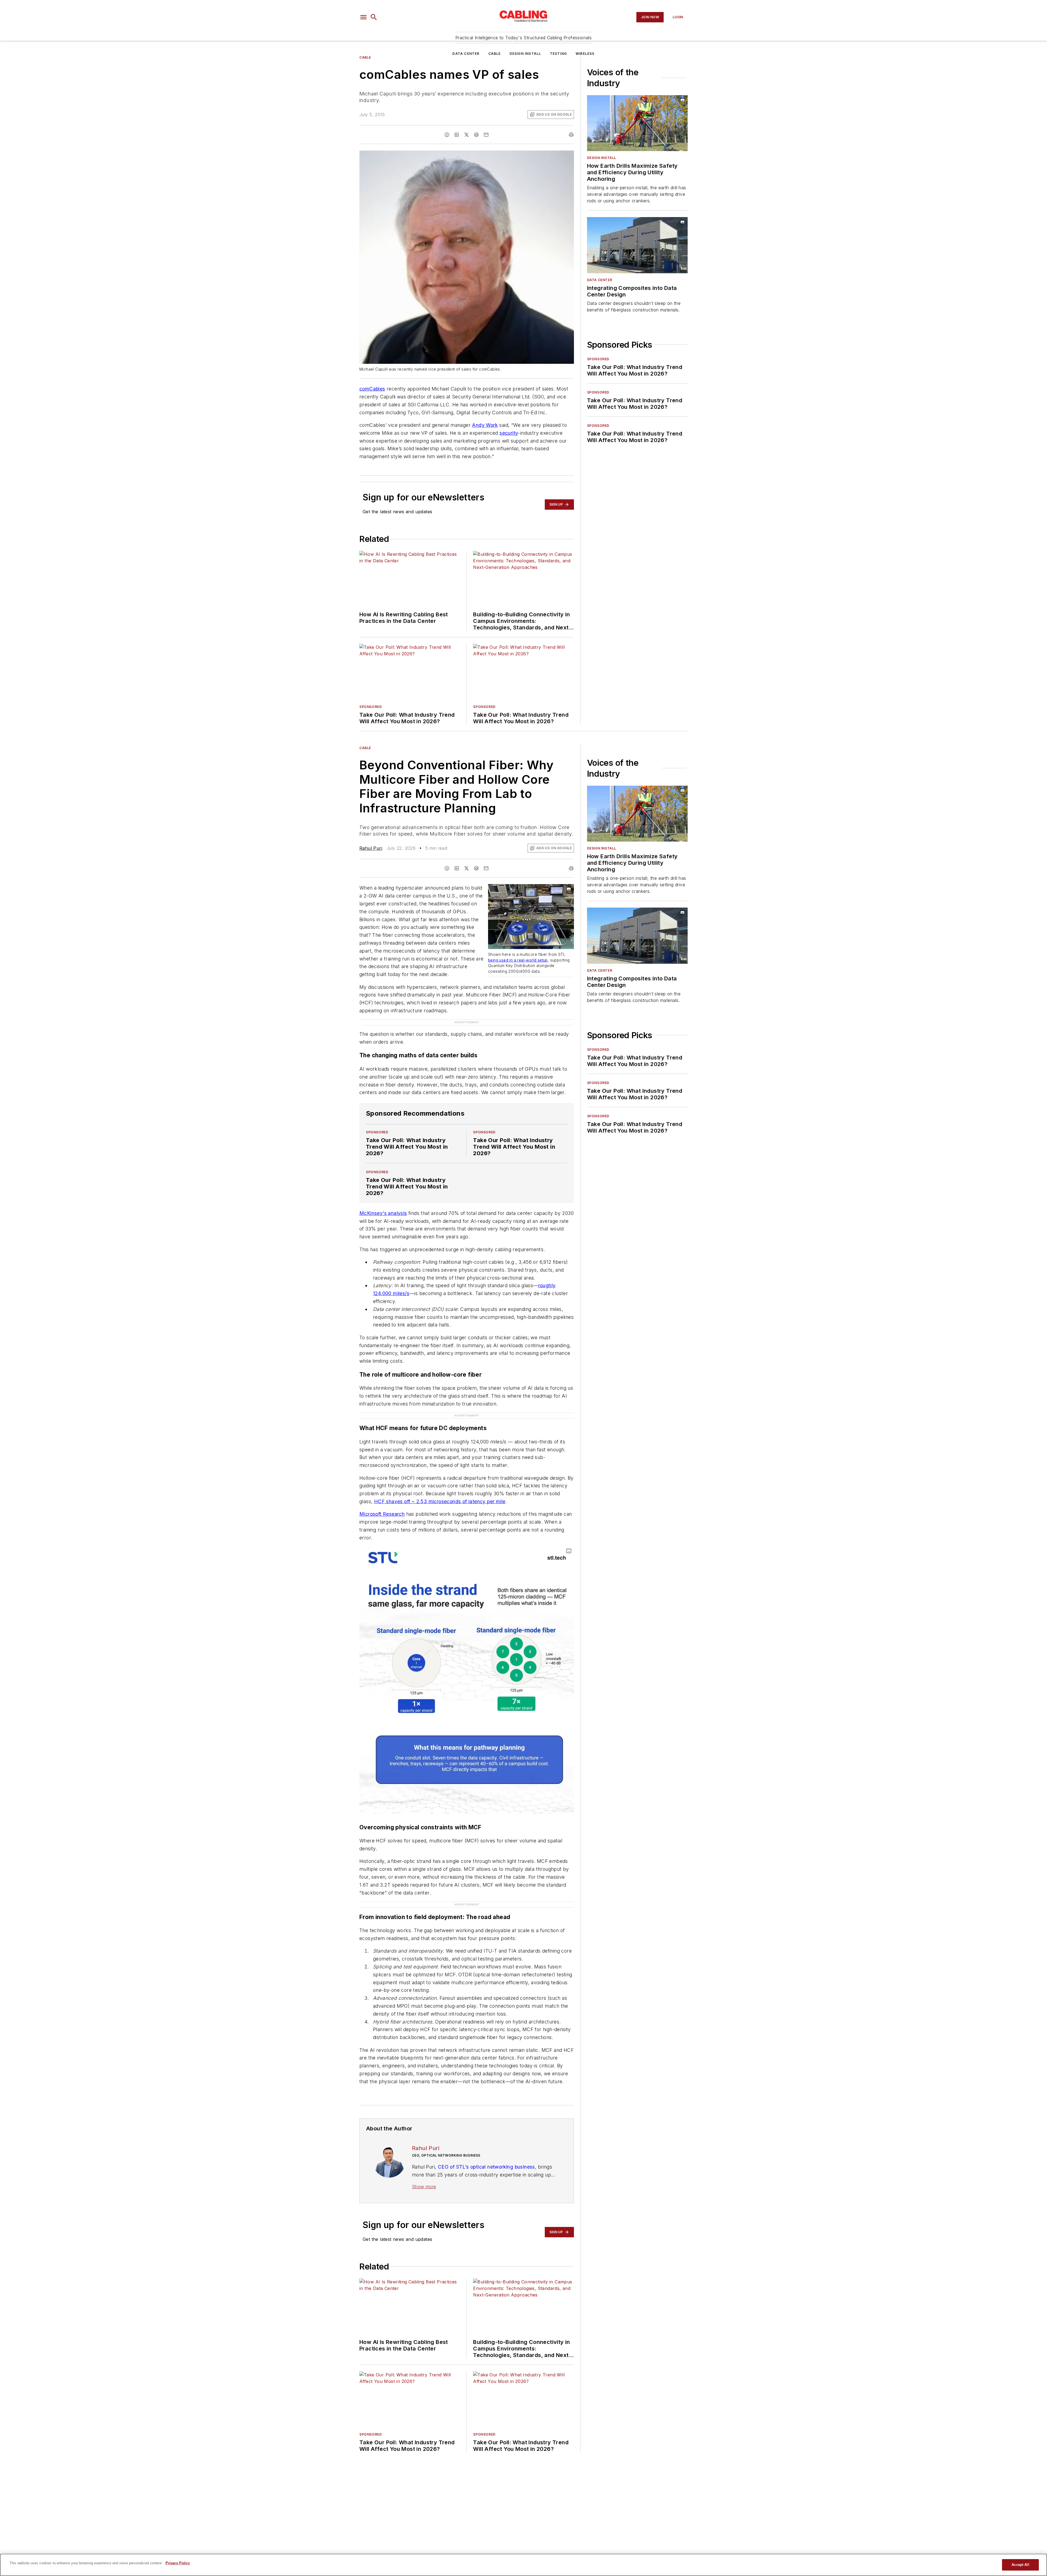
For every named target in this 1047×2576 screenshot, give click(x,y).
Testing (558, 54)
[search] (374, 17)
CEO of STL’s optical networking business (486, 2159)
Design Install (525, 54)
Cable (495, 54)
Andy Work (485, 450)
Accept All (1020, 2565)
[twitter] (467, 160)
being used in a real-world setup (518, 985)
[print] (571, 160)
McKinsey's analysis (383, 1227)
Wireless (585, 54)
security (509, 458)
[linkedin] (457, 160)
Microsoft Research (382, 1517)
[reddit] (476, 160)
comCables (372, 414)
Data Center (466, 54)
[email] (486, 160)
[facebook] (447, 160)
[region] (523, 2565)
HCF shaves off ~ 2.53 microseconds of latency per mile (440, 1505)
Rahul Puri (371, 873)
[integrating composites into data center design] (637, 270)
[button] (363, 17)
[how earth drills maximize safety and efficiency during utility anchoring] (637, 148)
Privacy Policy (178, 2563)
